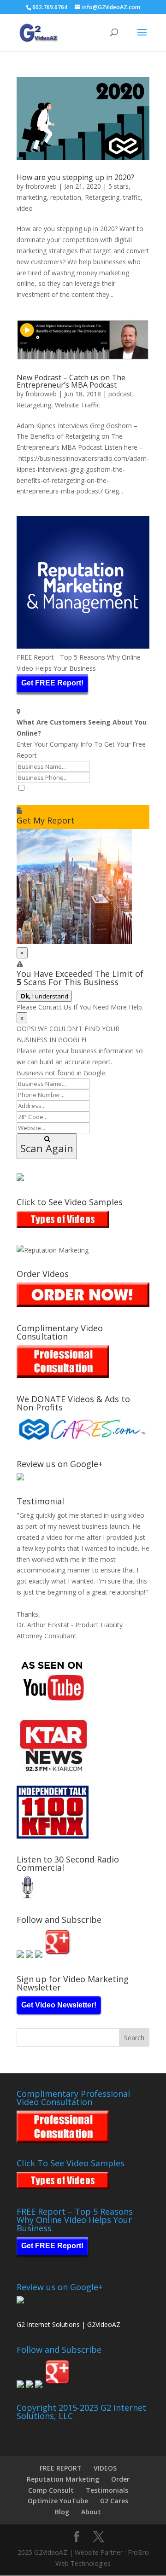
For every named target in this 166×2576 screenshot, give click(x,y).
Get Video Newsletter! (59, 2005)
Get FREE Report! (52, 683)
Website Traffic (77, 405)
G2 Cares (114, 2501)
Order (120, 2479)
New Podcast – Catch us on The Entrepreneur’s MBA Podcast (71, 381)
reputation (66, 197)
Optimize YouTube (58, 2501)
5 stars (119, 186)
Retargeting (102, 197)
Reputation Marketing (63, 2479)
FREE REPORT (61, 2468)
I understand (44, 996)
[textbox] (83, 799)
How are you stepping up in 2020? (75, 177)
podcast (120, 394)
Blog (62, 2512)
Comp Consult (51, 2490)
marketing (32, 197)
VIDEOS (105, 2468)
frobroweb (41, 186)
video (25, 208)
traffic (132, 197)
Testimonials (107, 2490)
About (91, 2512)
